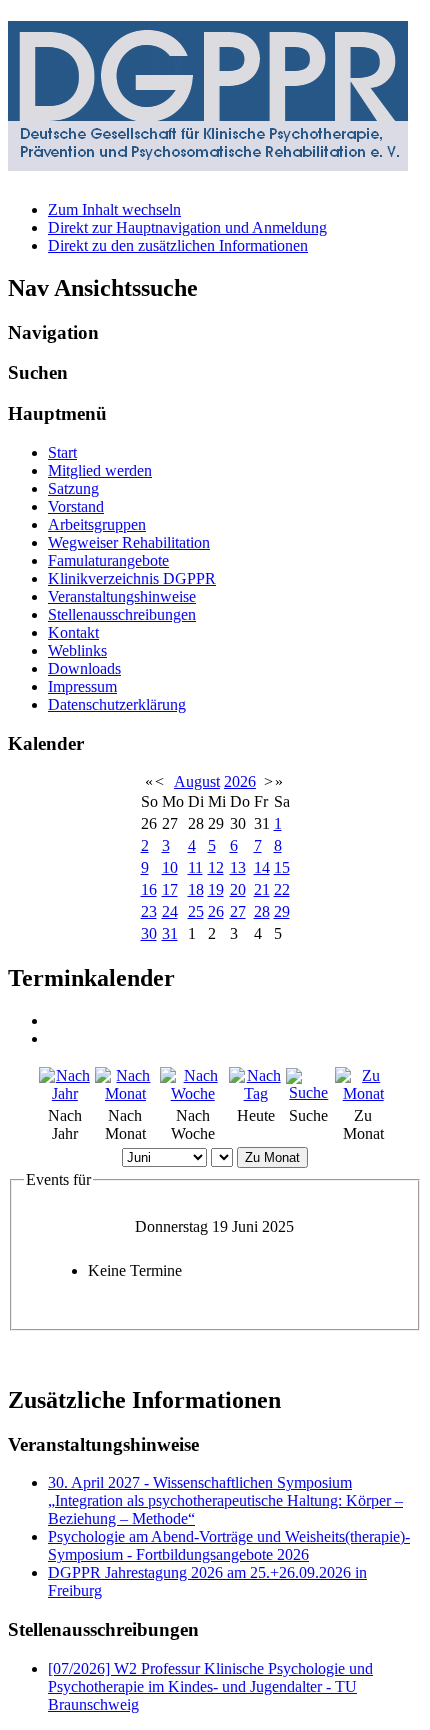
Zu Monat (272, 1157)
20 (238, 889)
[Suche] (308, 1092)
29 (282, 911)
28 (262, 911)
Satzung (73, 488)
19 (216, 889)
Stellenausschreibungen (122, 614)
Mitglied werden (100, 470)
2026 (240, 781)
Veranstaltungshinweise (122, 596)
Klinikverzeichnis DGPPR (132, 578)
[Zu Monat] (363, 1093)
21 (262, 889)
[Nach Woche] (192, 1093)
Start (62, 452)
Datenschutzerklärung (117, 704)
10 (170, 867)
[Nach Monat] (126, 1093)
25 (196, 911)
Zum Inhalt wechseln (114, 209)
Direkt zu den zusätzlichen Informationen (178, 245)
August (197, 781)
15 (282, 867)
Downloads (84, 668)
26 (216, 911)
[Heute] (255, 1093)
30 (149, 933)
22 (282, 889)
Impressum (82, 686)
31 (170, 933)
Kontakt (73, 632)
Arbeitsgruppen (97, 524)
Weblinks (77, 650)
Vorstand (76, 506)
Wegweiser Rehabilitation (129, 542)
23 (149, 911)
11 (195, 867)
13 (238, 867)
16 (149, 889)
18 (196, 889)
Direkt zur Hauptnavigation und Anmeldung (187, 227)
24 (170, 911)
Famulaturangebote (108, 560)
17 (170, 889)
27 (238, 911)
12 (216, 867)
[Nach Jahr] (65, 1093)
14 (262, 867)
